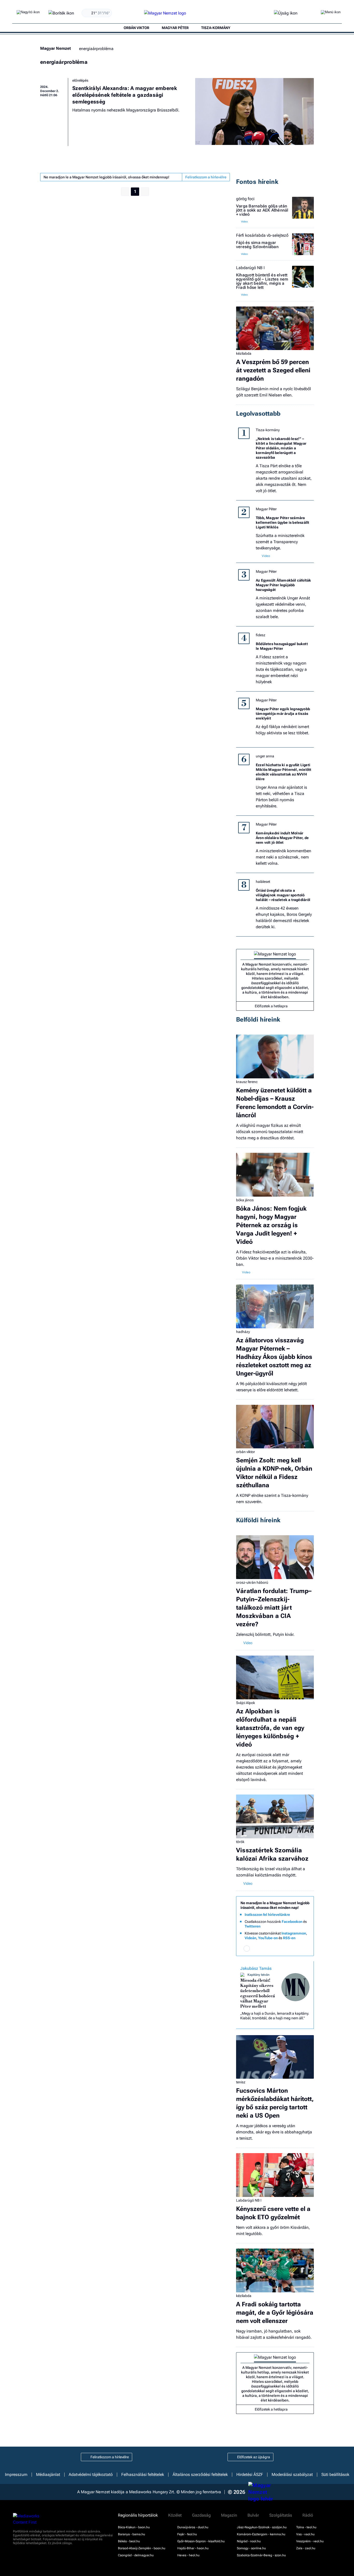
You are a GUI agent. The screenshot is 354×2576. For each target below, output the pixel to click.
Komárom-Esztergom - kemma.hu (261, 2534)
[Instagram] (266, 1949)
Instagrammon (294, 1933)
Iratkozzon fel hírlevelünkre (267, 1915)
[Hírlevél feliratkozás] (247, 1949)
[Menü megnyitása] (331, 13)
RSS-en (289, 1938)
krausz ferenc (247, 1082)
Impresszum (16, 2475)
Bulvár (253, 2515)
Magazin (229, 2515)
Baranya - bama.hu (132, 2534)
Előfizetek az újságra (254, 2457)
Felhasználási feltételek (143, 2475)
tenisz (241, 2082)
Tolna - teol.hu (306, 2527)
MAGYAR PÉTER (175, 28)
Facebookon (292, 1922)
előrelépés (80, 80)
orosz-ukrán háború (252, 1582)
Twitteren (253, 1926)
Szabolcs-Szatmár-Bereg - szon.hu (261, 2555)
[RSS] (303, 1949)
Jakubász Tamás (256, 1968)
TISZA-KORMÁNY (216, 28)
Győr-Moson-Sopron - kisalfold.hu (201, 2541)
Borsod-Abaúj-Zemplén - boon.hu (142, 2548)
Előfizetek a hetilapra (271, 1006)
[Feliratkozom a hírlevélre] (61, 13)
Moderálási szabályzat (292, 2475)
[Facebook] (256, 1949)
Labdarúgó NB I (250, 268)
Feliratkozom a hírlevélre (206, 177)
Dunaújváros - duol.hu (193, 2527)
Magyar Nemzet (55, 48)
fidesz (261, 635)
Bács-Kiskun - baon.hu (134, 2527)
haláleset (263, 882)
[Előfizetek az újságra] (286, 13)
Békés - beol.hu (129, 2541)
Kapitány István (259, 1975)
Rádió (308, 2515)
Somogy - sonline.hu (251, 2548)
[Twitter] (275, 1949)
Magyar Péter (266, 509)
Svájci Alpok (246, 1703)
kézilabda (244, 353)
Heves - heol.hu (188, 2555)
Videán (250, 1938)
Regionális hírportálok (138, 2515)
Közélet (175, 2515)
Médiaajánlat (48, 2475)
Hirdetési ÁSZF (250, 2475)
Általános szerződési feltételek (200, 2475)
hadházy (243, 1332)
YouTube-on (268, 1938)
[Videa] (284, 1949)
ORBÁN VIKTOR (136, 28)
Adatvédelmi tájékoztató (91, 2475)
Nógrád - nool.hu (249, 2541)
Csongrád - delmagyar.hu (136, 2555)
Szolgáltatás (281, 2515)
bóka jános (245, 1200)
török (240, 1842)
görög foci (245, 199)
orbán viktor (246, 1452)
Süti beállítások (335, 2475)
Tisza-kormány (268, 430)
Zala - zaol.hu (306, 2548)
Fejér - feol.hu (187, 2534)
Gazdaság (201, 2515)
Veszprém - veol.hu (310, 2541)
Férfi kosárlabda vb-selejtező (262, 235)
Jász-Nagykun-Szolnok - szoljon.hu (262, 2527)
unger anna (265, 756)
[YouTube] (294, 1949)
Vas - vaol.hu (305, 2534)
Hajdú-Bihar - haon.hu (193, 2548)
